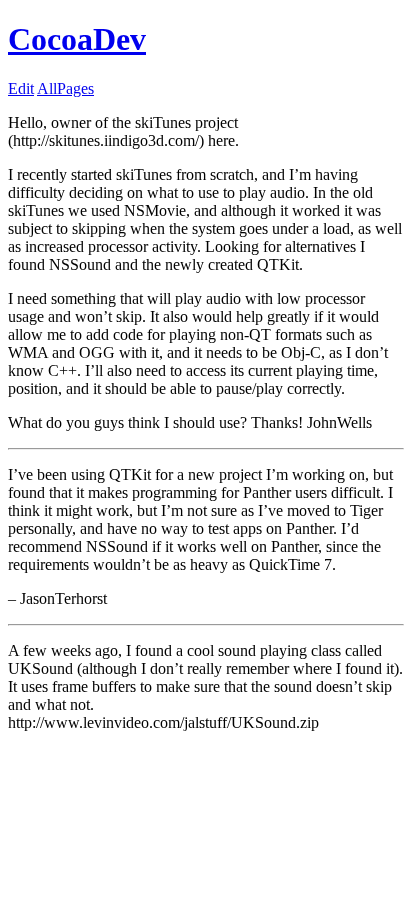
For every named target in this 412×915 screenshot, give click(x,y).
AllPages (65, 88)
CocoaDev (77, 39)
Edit (21, 88)
